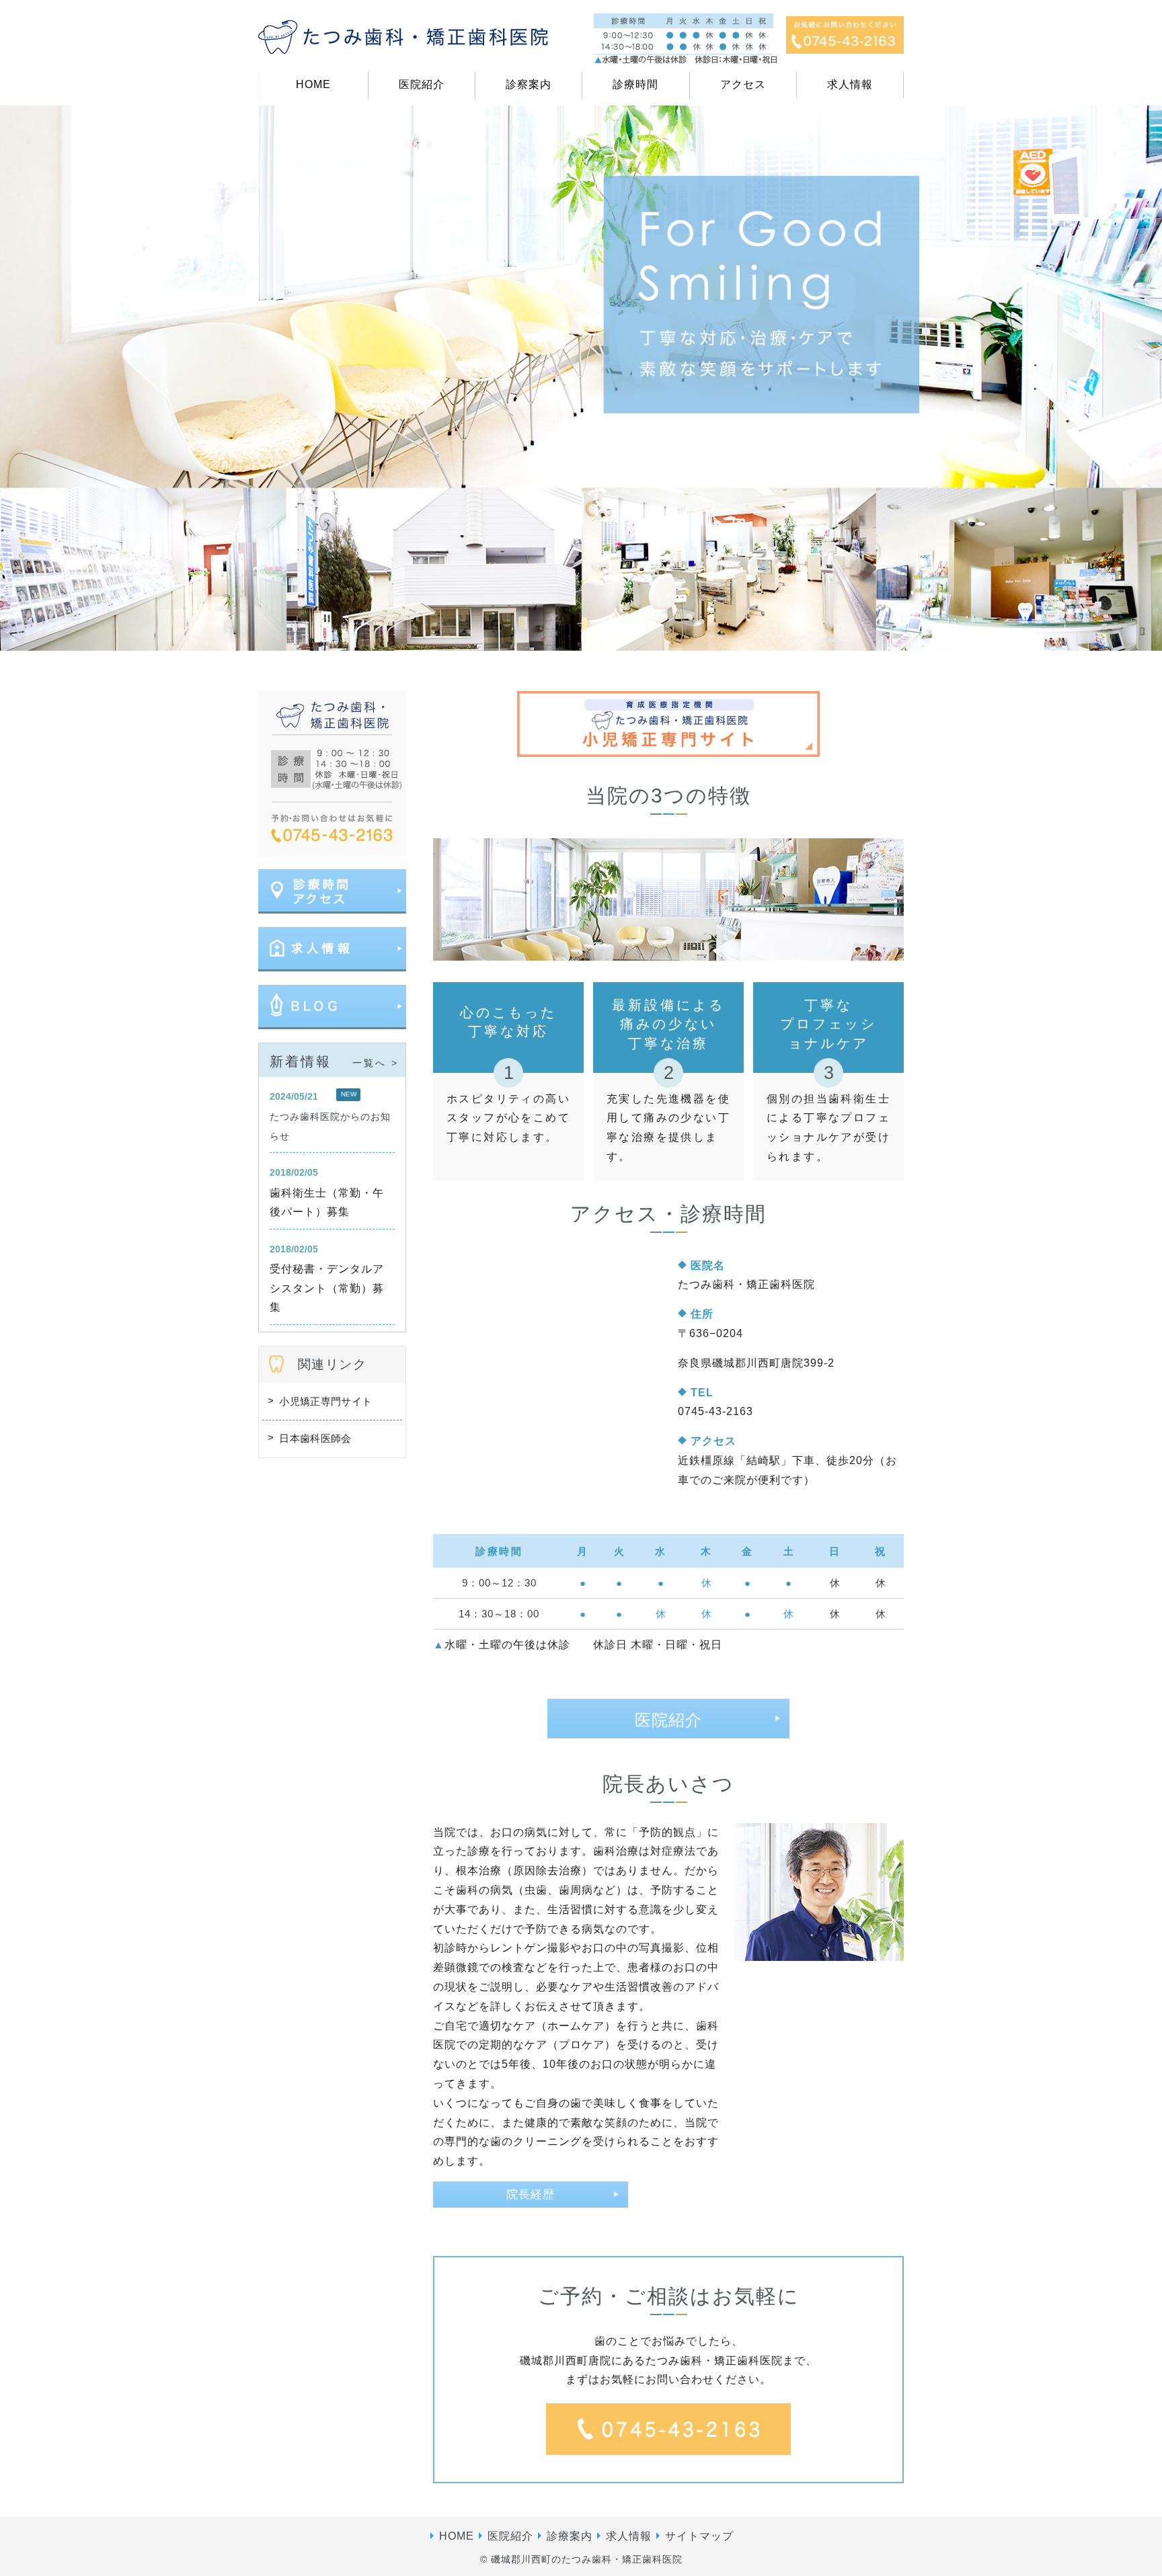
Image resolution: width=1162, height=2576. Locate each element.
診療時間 (635, 84)
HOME (313, 84)
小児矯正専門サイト (325, 1401)
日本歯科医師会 (315, 1438)
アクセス (743, 84)
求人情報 (850, 84)
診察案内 (529, 84)
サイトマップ (699, 2536)
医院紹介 (422, 84)
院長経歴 (531, 2195)
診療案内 (570, 2536)
